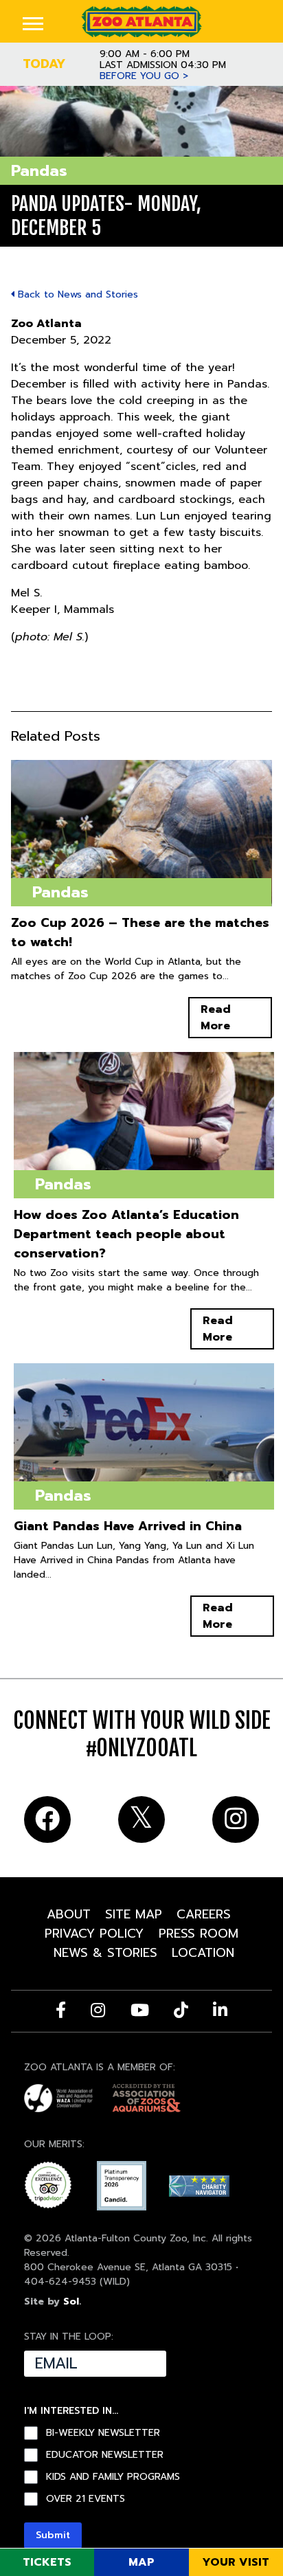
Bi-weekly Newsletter (103, 2433)
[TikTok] (181, 2010)
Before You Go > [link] (144, 76)
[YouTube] (140, 2010)
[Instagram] (98, 2010)
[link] (141, 21)
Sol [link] (71, 2301)
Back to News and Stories (76, 294)
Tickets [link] (47, 2562)
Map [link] (141, 2562)
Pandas (39, 171)
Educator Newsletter (105, 2455)
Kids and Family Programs (113, 2477)
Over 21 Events (86, 2499)
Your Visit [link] (236, 2562)
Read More (216, 1018)
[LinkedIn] (220, 2010)
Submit (53, 2535)
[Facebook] (61, 2010)
